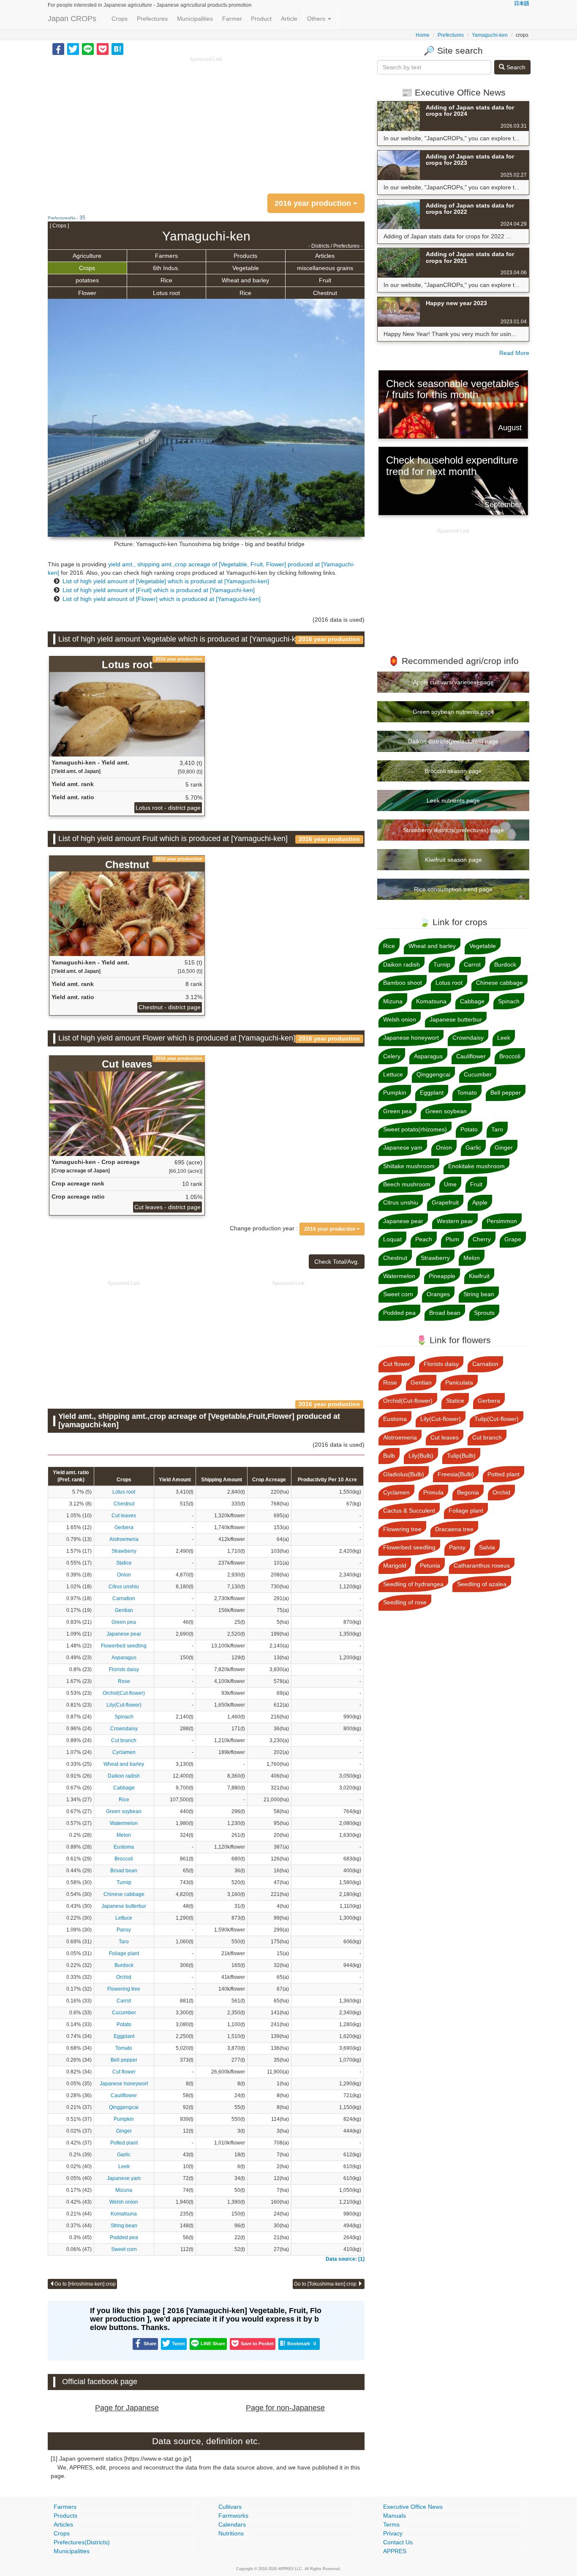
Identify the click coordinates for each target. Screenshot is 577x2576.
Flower (87, 293)
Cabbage (124, 1788)
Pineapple (442, 1276)
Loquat (392, 1239)
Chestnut (325, 293)
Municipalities (195, 19)
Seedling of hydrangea (413, 1584)
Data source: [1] (345, 2259)
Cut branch (124, 1740)
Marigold (395, 1565)
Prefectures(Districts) (82, 2542)
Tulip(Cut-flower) (497, 1419)
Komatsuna (124, 2214)
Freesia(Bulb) (456, 1474)
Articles (325, 256)
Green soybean (124, 1811)
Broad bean (124, 1871)
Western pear (455, 1221)
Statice (124, 1563)
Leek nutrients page (453, 800)
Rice (166, 280)
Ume (450, 1184)
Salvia (487, 1547)
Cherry (482, 1239)
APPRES (395, 2551)
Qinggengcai (124, 2107)
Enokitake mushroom (476, 1166)
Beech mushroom (407, 1184)
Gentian (124, 1610)
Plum (452, 1239)
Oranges (438, 1294)
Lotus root (166, 293)
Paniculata (459, 1382)
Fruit (325, 280)
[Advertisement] (206, 123)
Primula (433, 1492)
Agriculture (87, 256)
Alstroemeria (124, 1539)
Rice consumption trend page (453, 889)
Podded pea (124, 2237)
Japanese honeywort (124, 2084)
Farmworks (233, 2516)
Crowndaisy (124, 1729)
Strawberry (124, 1551)
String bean (124, 2226)
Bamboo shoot (403, 983)
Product (261, 19)
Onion (124, 1575)
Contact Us (398, 2542)
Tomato (124, 2048)
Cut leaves (124, 1516)
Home (423, 35)
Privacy (393, 2533)
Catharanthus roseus (482, 1565)
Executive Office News (413, 2507)
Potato (124, 2024)
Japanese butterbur (124, 1906)
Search (515, 67)
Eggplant (124, 2036)
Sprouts (484, 1313)
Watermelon (124, 1823)
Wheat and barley (245, 280)
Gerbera (124, 1527)
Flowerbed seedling (124, 1646)
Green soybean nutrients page (453, 712)
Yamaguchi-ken (490, 35)
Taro (124, 1942)
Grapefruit (445, 1202)
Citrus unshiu (124, 1587)
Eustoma (124, 1847)
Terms (391, 2524)
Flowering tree (124, 1989)
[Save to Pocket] (103, 49)
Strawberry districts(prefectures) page (453, 830)
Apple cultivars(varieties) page (453, 682)
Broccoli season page (453, 771)
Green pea (124, 1622)
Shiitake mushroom (409, 1166)
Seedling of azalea (482, 1584)
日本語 (522, 3)
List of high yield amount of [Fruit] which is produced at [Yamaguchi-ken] (159, 590)
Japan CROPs (72, 19)
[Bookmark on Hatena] (117, 49)
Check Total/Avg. (337, 1262)
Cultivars (230, 2507)
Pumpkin (124, 2119)
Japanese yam (124, 2178)
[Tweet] (73, 49)
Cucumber (124, 2013)
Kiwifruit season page (453, 860)
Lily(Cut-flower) (124, 1705)
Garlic (124, 2155)
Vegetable (246, 268)
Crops (120, 19)
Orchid (124, 1977)
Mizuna (124, 2190)
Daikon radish (124, 1776)
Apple (480, 1202)
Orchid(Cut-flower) (124, 1693)
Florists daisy (124, 1669)
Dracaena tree (454, 1529)
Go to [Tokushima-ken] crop (326, 2284)
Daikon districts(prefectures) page (453, 741)
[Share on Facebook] (58, 49)
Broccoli (124, 1859)
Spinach (124, 1717)
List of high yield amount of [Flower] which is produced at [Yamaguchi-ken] (162, 599)
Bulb (389, 1456)
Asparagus (124, 1658)
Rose (124, 1681)
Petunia (430, 1565)
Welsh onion (124, 2202)
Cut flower (124, 2072)
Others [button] (317, 19)
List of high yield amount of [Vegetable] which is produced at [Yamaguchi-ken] (166, 581)
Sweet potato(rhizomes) (415, 1129)
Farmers (166, 256)
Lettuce (124, 1918)
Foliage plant (124, 1953)
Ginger (124, 2131)
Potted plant (124, 2143)
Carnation (124, 1598)
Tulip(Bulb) (461, 1456)
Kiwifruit (479, 1276)
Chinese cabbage (124, 1894)
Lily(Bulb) (421, 1456)
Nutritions (231, 2533)
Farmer (232, 19)
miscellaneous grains (325, 268)
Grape (513, 1239)
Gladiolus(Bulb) (404, 1474)
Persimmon (502, 1221)
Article (289, 19)
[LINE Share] (88, 49)
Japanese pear (124, 1634)
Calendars (232, 2524)
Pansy (124, 1930)
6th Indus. (166, 268)
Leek (124, 2166)
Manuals (395, 2516)
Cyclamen (124, 1752)
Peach (424, 1239)
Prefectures (152, 19)
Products (245, 256)
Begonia (468, 1492)
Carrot (124, 2001)
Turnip (124, 1882)
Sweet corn (124, 2249)
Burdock (124, 1965)
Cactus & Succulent (409, 1511)
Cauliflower (124, 2095)
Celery (392, 1056)
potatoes (87, 280)
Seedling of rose (405, 1602)
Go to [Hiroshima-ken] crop (85, 2284)
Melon (124, 1835)
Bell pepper (124, 2060)
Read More (514, 353)
